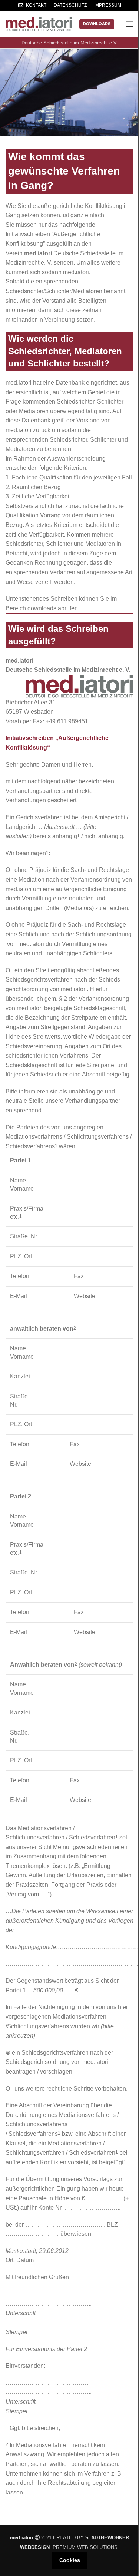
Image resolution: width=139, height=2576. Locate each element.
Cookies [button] (70, 2560)
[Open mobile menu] (130, 24)
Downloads (97, 24)
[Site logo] (39, 24)
